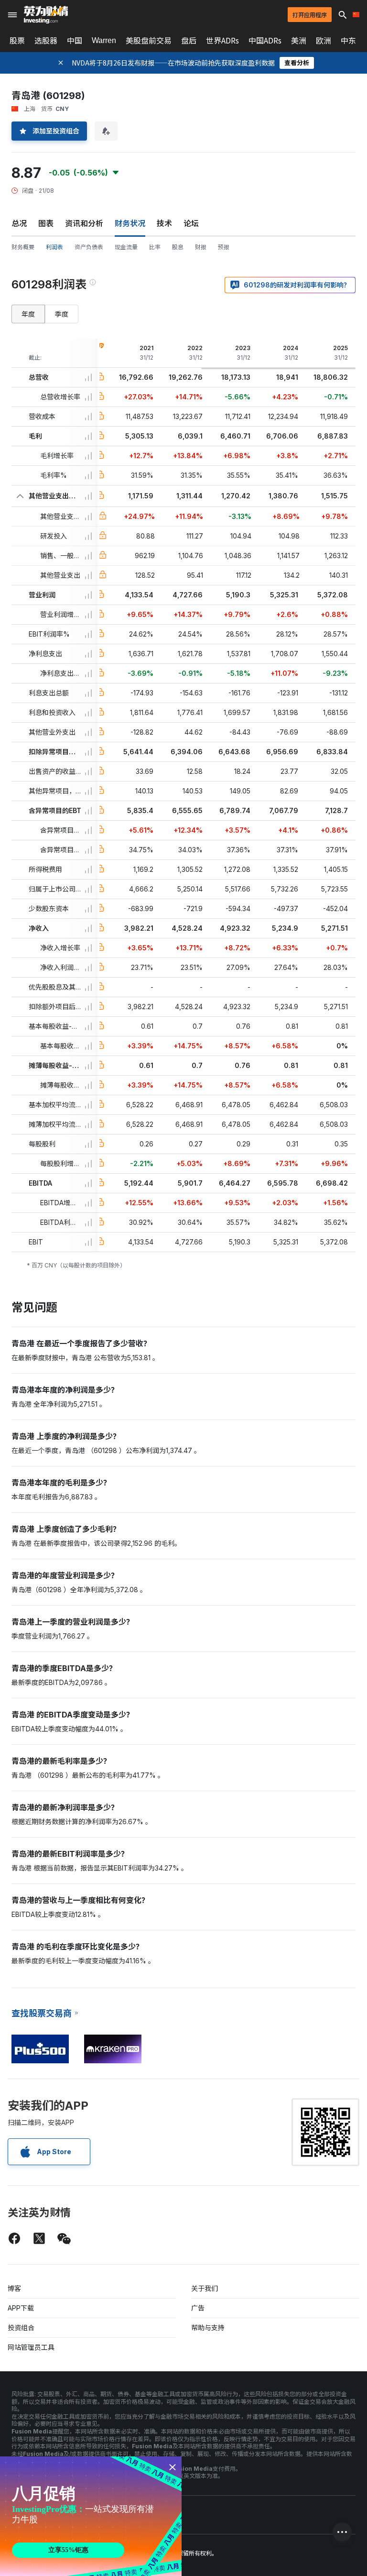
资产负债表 (89, 247)
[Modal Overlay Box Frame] (91, 2516)
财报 (201, 247)
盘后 (189, 41)
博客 (14, 2288)
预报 (224, 247)
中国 (75, 41)
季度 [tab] (62, 314)
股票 (17, 41)
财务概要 (23, 247)
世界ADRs (222, 41)
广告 (198, 2308)
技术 (164, 223)
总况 (19, 223)
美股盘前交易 (149, 41)
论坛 (191, 223)
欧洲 (324, 41)
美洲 (299, 41)
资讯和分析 (84, 223)
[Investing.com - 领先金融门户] (46, 15)
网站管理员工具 (31, 2347)
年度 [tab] (28, 314)
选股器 (46, 41)
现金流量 (126, 247)
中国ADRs (265, 41)
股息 (178, 247)
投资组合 (21, 2328)
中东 (348, 41)
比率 (155, 247)
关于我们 (205, 2288)
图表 (46, 223)
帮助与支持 (208, 2328)
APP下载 (21, 2308)
